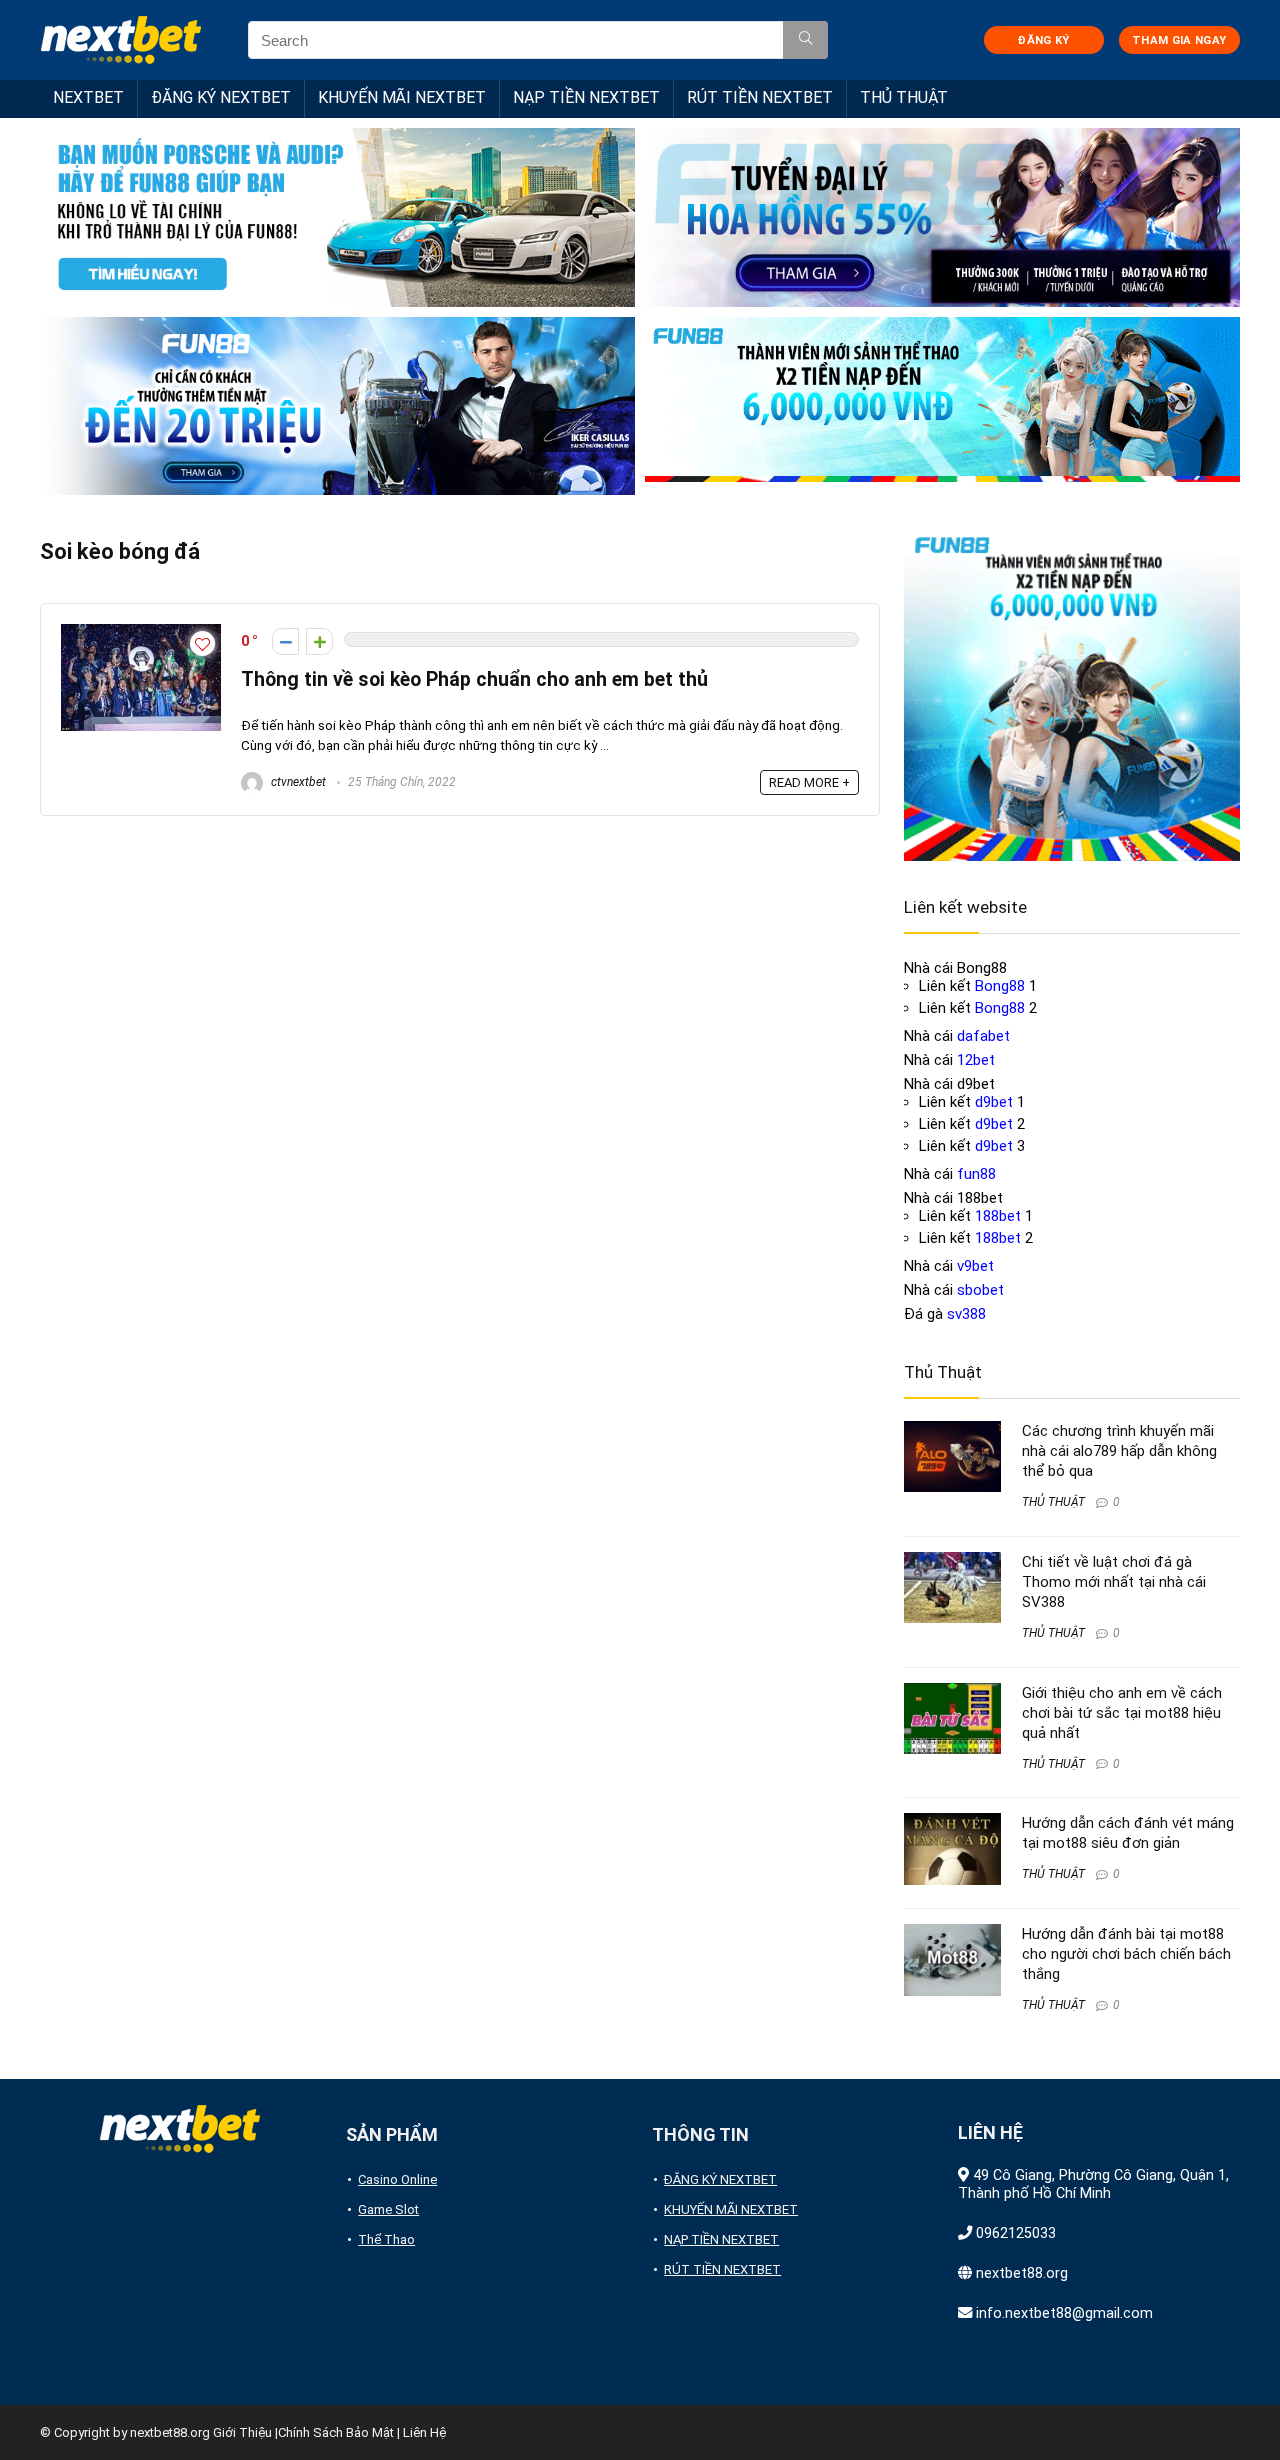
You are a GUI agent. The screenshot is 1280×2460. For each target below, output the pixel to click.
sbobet (980, 1290)
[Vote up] (319, 641)
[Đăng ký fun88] (1072, 693)
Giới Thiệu (242, 2432)
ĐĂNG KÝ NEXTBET (221, 97)
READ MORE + (809, 782)
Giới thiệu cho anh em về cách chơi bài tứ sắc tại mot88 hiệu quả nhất (1122, 1713)
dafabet (983, 1036)
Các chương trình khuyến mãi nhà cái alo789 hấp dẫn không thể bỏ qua (1119, 1451)
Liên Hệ (424, 2432)
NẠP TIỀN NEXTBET (586, 97)
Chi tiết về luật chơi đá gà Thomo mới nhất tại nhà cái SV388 (1114, 1582)
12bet (976, 1060)
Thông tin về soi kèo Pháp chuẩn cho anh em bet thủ (474, 679)
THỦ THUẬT (904, 97)
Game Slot (388, 2209)
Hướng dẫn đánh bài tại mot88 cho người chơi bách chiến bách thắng (1126, 1954)
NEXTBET (88, 97)
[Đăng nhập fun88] (942, 406)
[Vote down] (285, 641)
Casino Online (397, 2179)
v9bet (975, 1266)
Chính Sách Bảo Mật (336, 2432)
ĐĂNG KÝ (1043, 40)
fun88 (976, 1174)
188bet (998, 1216)
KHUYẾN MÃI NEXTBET (402, 97)
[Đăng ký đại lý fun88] (337, 217)
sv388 (966, 1314)
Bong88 (1000, 986)
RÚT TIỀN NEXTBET (760, 97)
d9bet (994, 1102)
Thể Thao (386, 2239)
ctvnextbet (297, 782)
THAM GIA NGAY (1179, 40)
